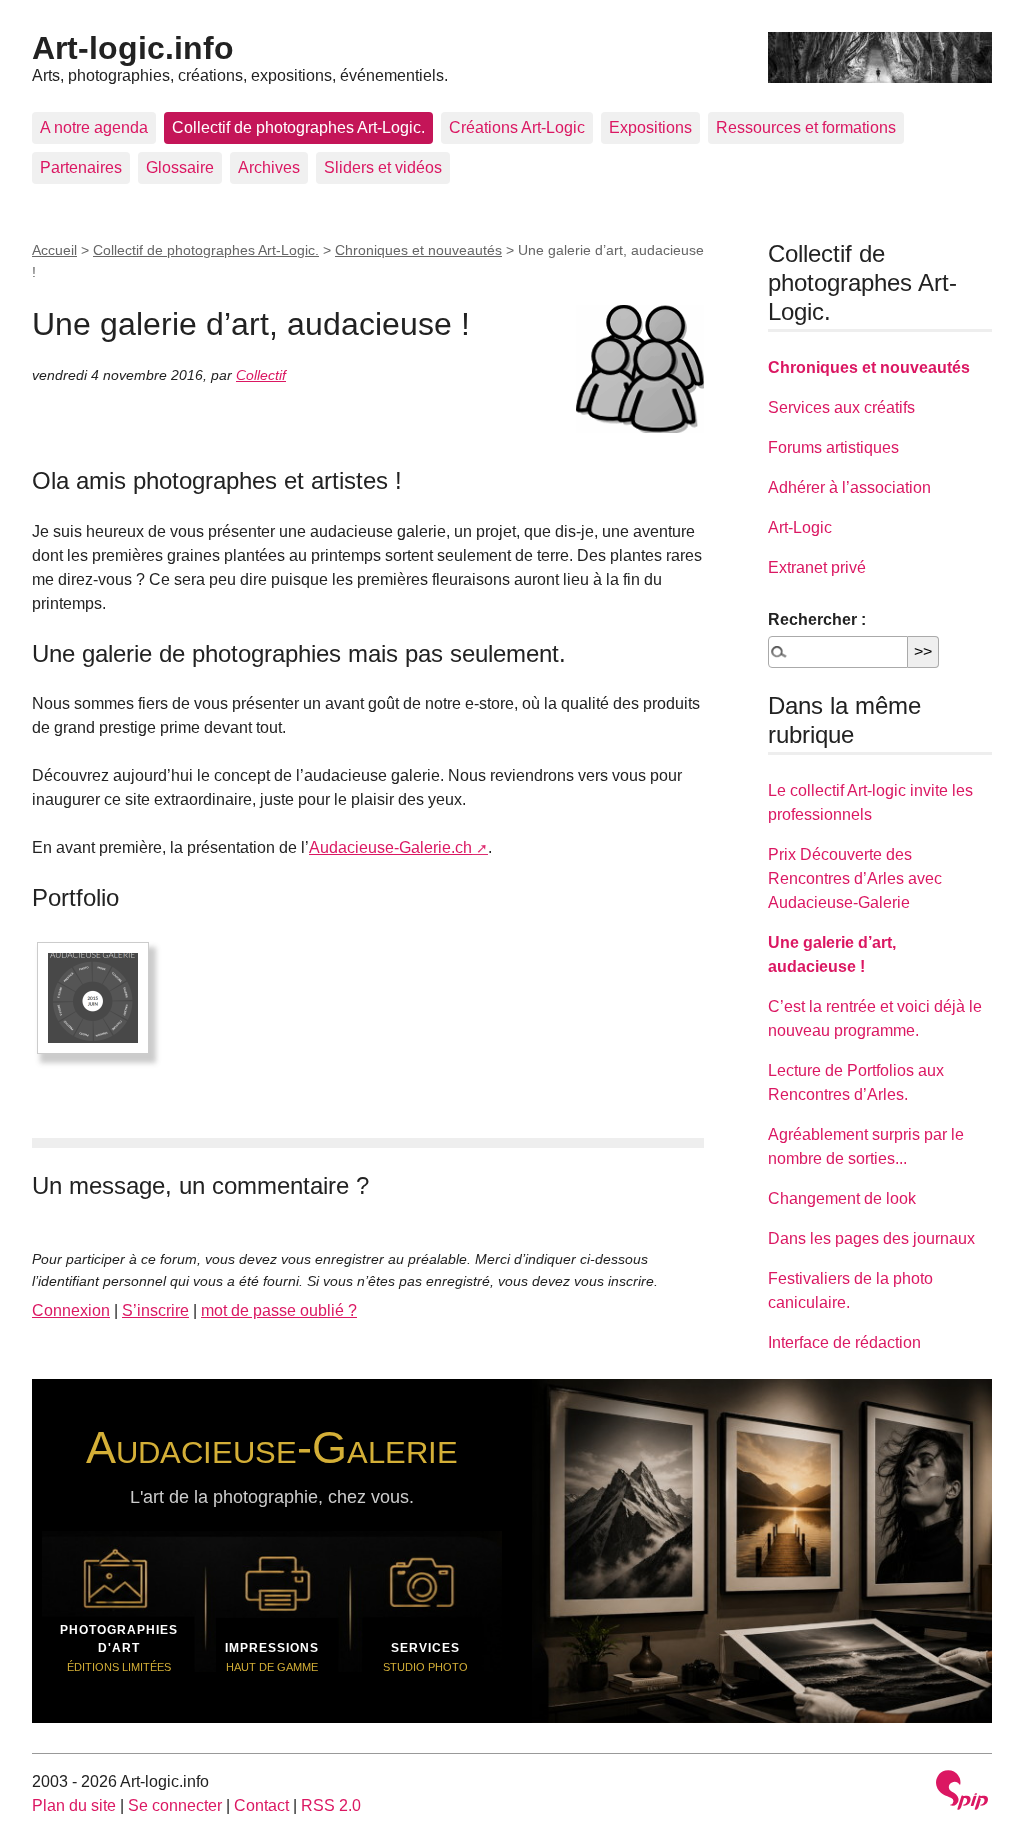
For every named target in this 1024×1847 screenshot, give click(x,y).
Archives (269, 167)
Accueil (54, 250)
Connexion (71, 1310)
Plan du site (74, 1805)
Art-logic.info (133, 48)
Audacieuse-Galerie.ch (390, 847)
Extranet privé (817, 567)
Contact (261, 1805)
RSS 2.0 (331, 1805)
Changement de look (842, 1198)
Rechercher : (817, 619)
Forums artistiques (833, 447)
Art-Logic (800, 527)
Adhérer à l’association (849, 487)
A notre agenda (94, 127)
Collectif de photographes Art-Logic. (298, 127)
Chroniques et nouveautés (418, 250)
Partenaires (81, 167)
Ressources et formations (806, 127)
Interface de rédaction (844, 1342)
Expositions (650, 127)
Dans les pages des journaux (871, 1238)
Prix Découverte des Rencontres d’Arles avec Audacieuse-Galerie (855, 878)
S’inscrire (155, 1310)
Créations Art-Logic (517, 127)
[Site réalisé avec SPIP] (962, 1792)
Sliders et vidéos (383, 167)
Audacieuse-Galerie (272, 1447)
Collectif (261, 375)
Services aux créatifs (841, 407)
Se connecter (175, 1805)
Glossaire (180, 167)
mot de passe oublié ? (279, 1310)
